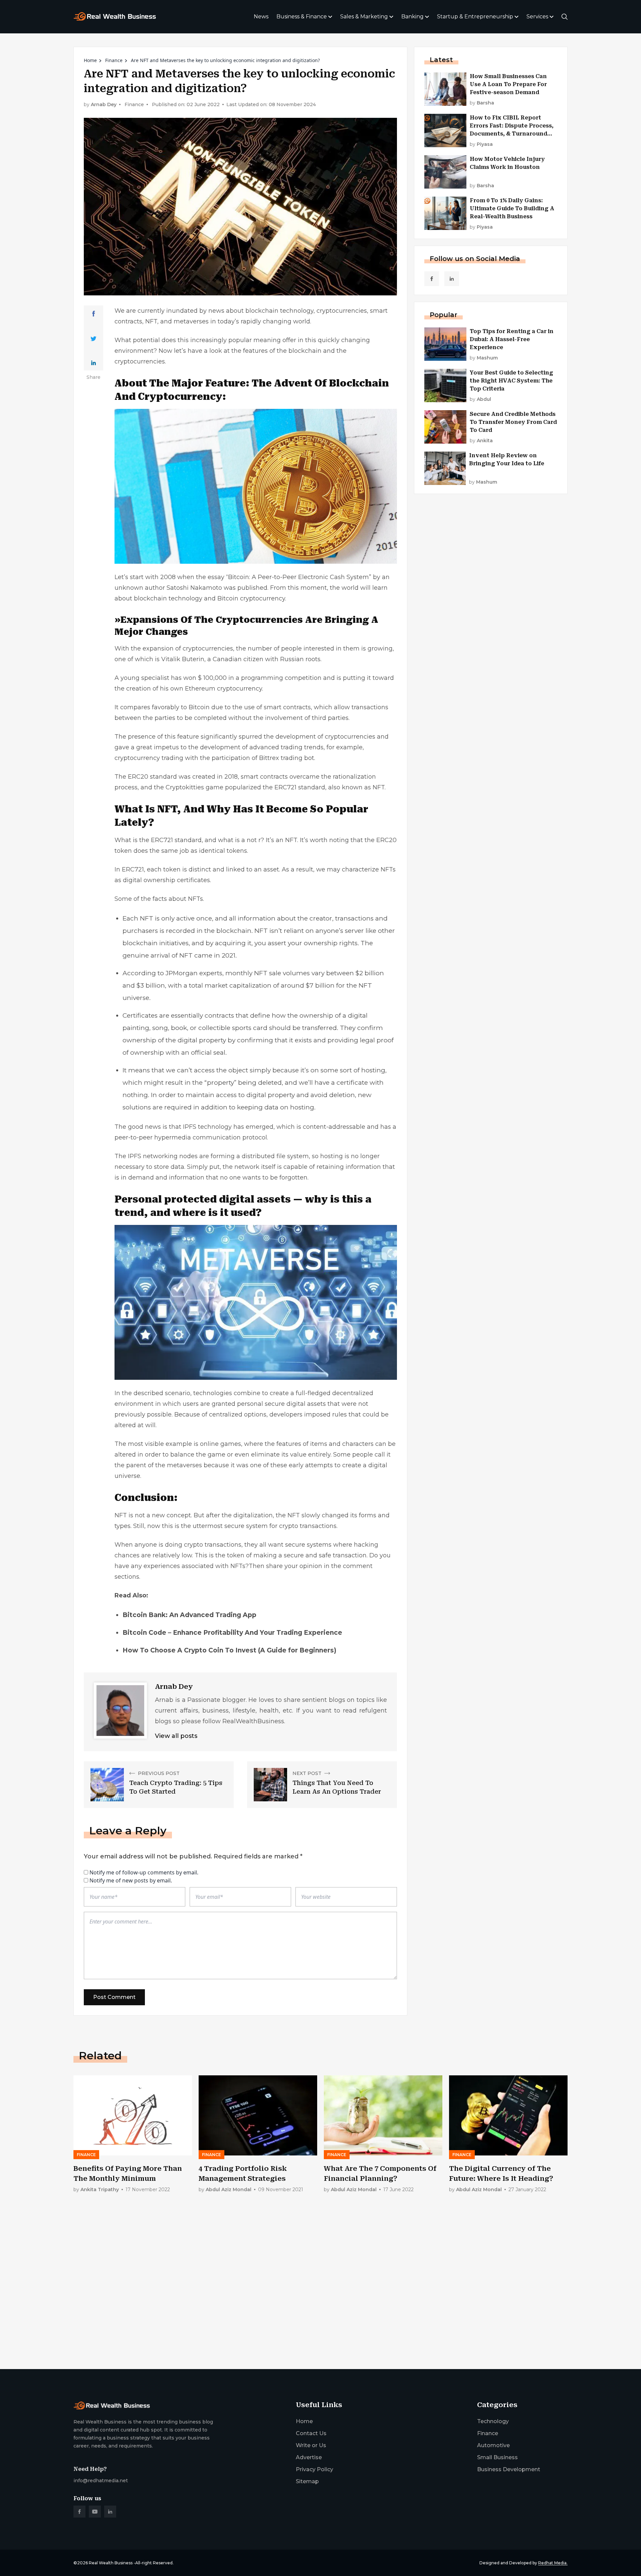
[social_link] (432, 279)
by (482, 103)
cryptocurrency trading (149, 758)
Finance (114, 60)
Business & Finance (302, 17)
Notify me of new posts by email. (131, 1880)
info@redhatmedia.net (101, 2481)
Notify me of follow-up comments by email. (144, 1872)
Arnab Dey (104, 105)
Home (90, 60)
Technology (493, 2421)
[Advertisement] (274, 2312)
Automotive (493, 2445)
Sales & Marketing (364, 17)
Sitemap (307, 2481)
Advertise (309, 2457)
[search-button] (565, 17)
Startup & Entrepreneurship (475, 17)
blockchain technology (168, 598)
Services (537, 17)
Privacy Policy (314, 2469)
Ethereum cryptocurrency (224, 689)
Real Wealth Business (111, 2563)
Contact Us (311, 2433)
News (261, 17)
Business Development (509, 2469)
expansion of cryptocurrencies (188, 649)
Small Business (497, 2457)
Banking (412, 17)
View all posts (176, 1736)
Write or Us (311, 2445)
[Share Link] (94, 314)
